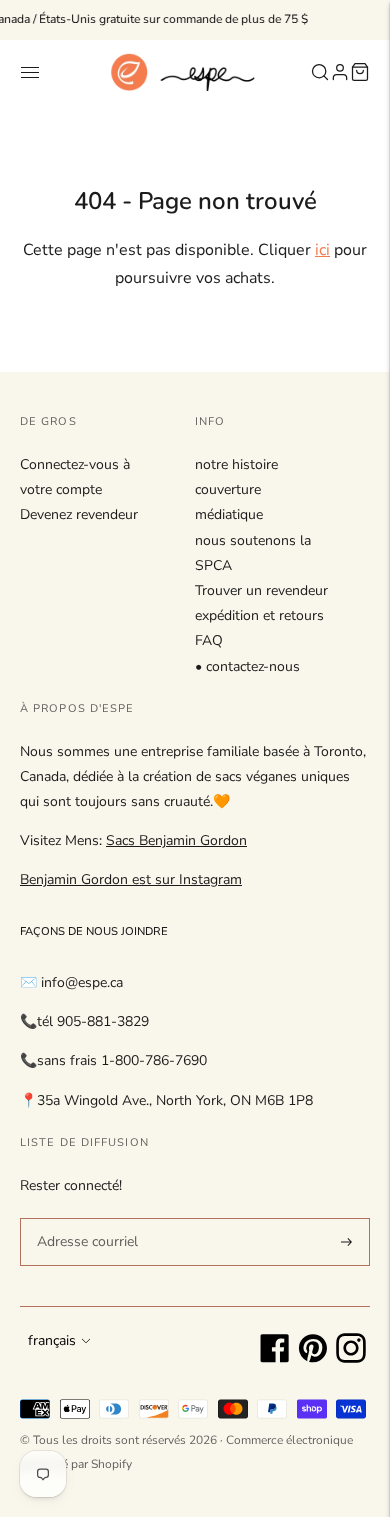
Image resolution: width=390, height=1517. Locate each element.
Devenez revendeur (79, 514)
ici (322, 250)
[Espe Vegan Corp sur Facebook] (275, 1358)
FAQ (209, 640)
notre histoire (236, 464)
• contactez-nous (247, 666)
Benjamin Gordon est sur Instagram (131, 879)
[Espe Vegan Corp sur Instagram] (351, 1358)
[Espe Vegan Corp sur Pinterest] (313, 1358)
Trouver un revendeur (261, 590)
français (52, 1340)
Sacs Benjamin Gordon (176, 840)
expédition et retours (259, 615)
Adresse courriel (84, 1217)
